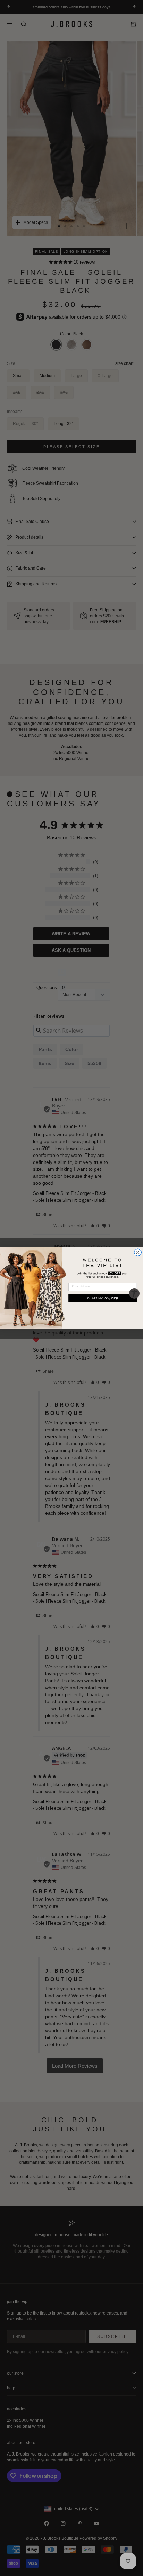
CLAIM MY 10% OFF (103, 1298)
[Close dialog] (138, 1252)
